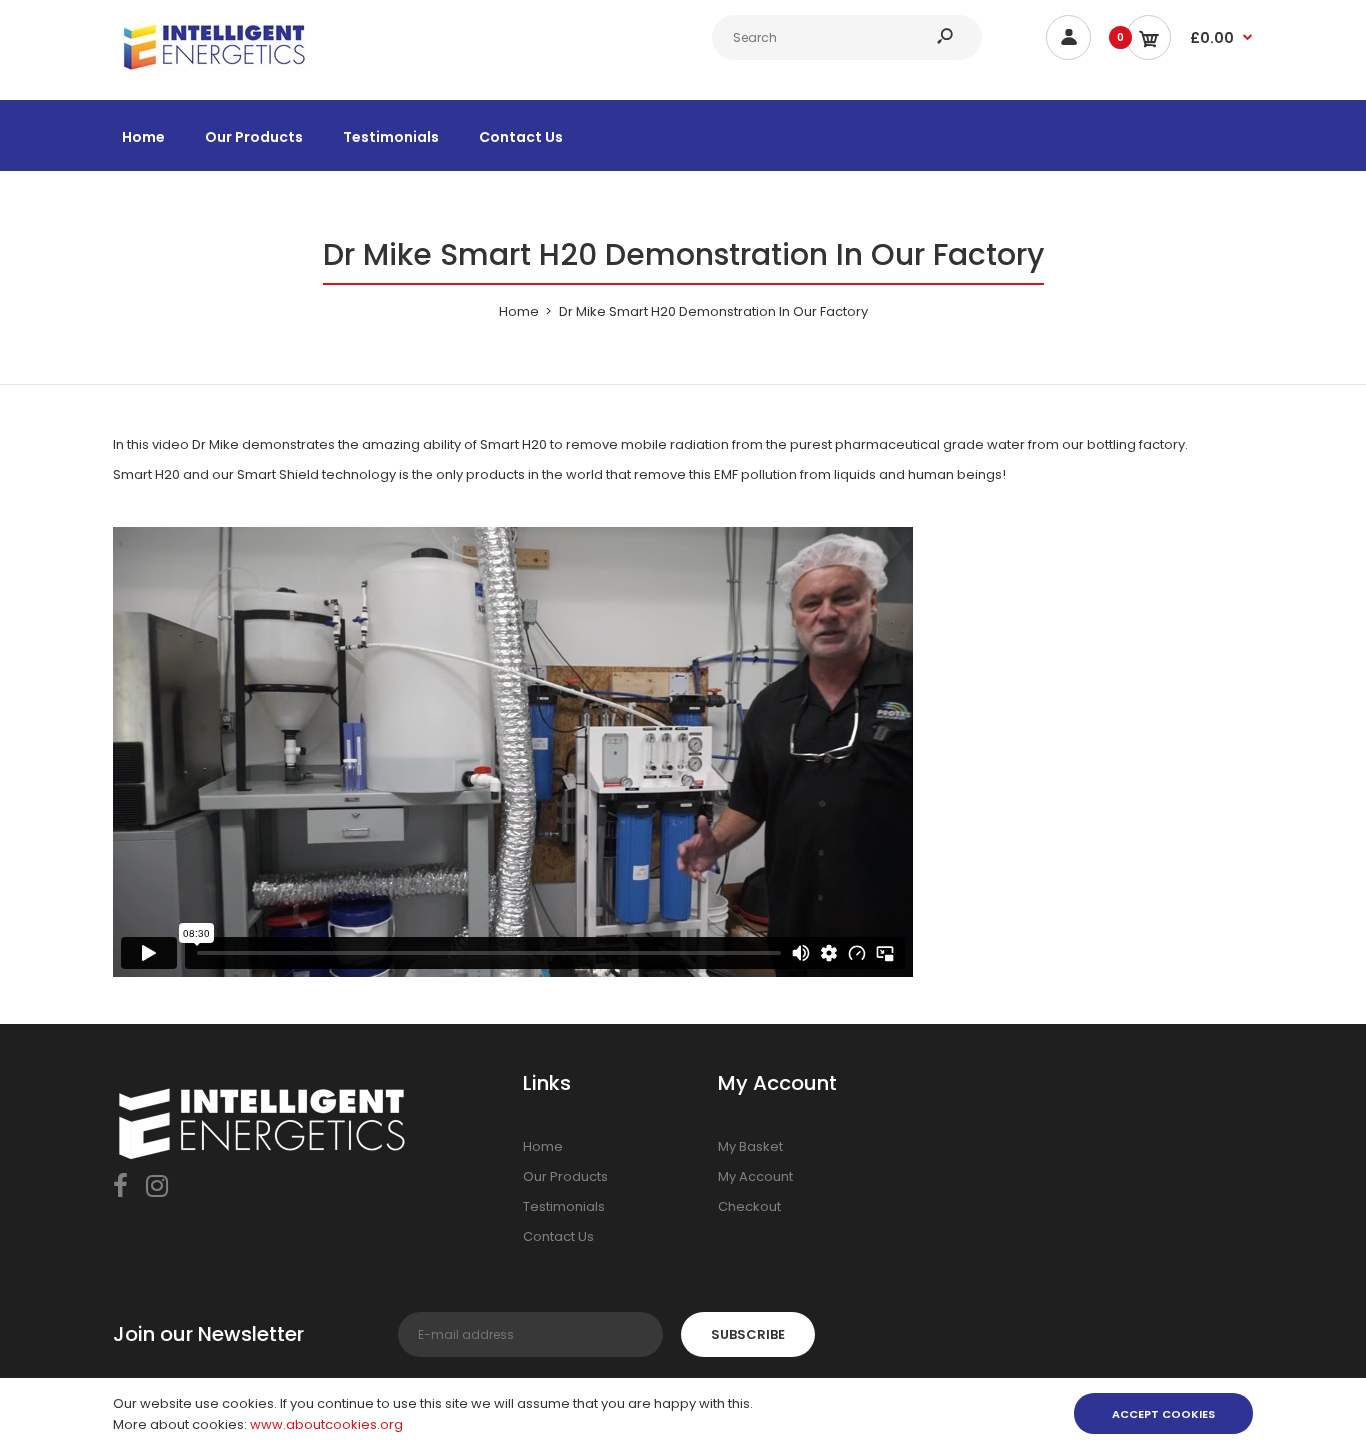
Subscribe (748, 1334)
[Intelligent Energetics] (213, 73)
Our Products (565, 1176)
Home (543, 1146)
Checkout (749, 1206)
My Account (755, 1176)
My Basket (750, 1146)
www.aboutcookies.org (326, 1424)
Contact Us (558, 1236)
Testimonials (564, 1206)
